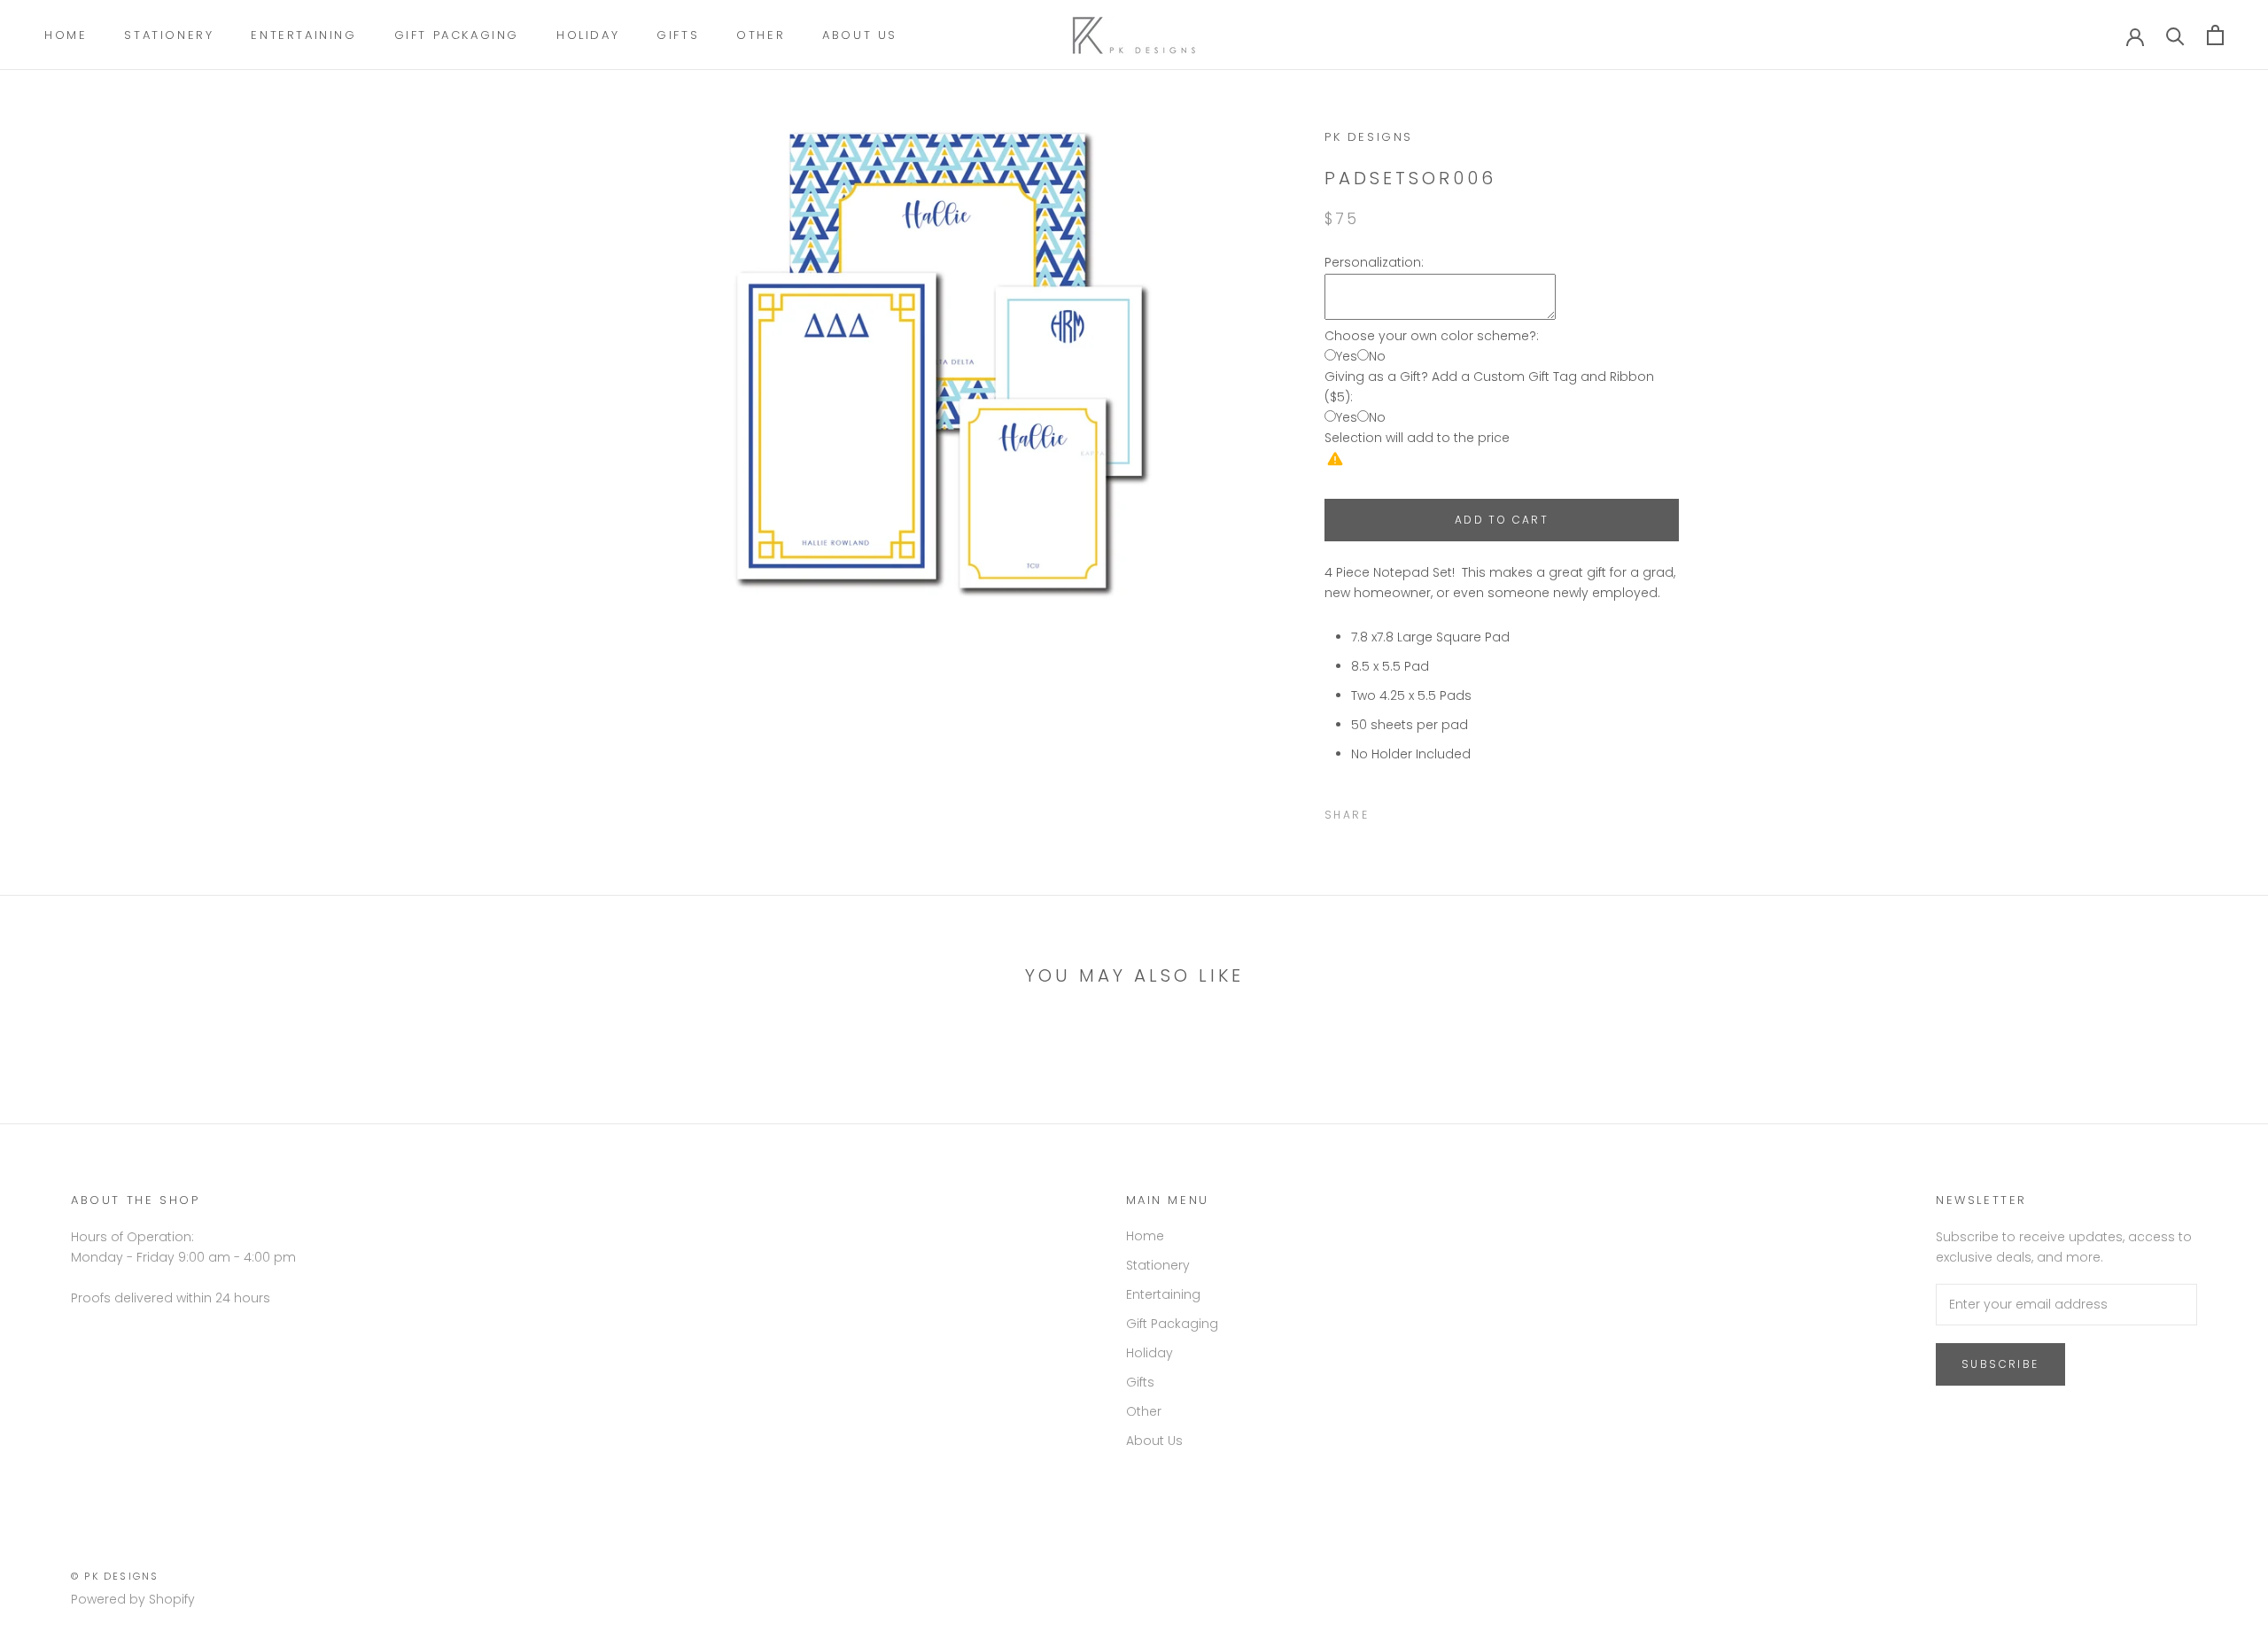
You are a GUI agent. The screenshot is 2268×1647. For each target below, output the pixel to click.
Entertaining (303, 35)
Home (66, 35)
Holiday (588, 35)
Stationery (169, 35)
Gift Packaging (457, 35)
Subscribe (2000, 1364)
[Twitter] (1409, 811)
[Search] (2175, 35)
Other (761, 35)
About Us (860, 35)
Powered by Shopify (133, 1599)
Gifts (678, 35)
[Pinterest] (1432, 811)
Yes (1347, 356)
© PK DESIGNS (115, 1576)
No (1377, 356)
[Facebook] (1386, 811)
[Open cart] (2215, 35)
